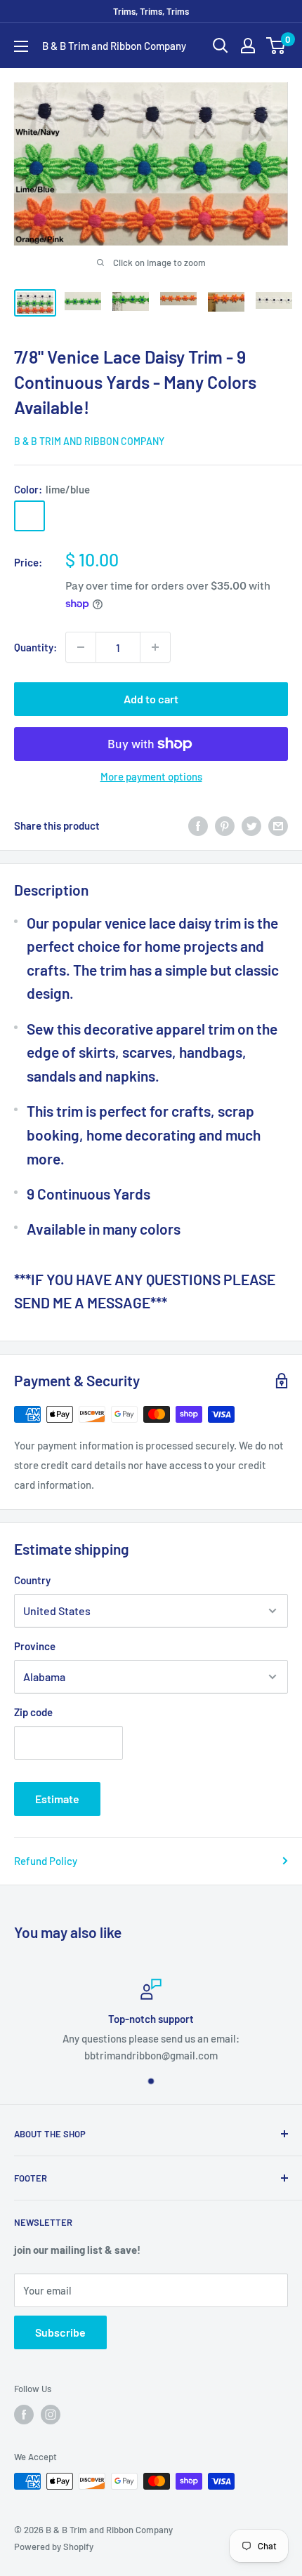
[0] (276, 46)
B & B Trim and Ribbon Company (89, 441)
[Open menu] (21, 46)
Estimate (57, 1799)
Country (32, 1580)
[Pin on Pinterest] (225, 825)
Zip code (33, 1712)
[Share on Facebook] (198, 825)
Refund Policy (46, 1861)
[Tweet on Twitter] (251, 825)
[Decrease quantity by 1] (81, 647)
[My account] (248, 46)
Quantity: (35, 647)
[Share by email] (278, 825)
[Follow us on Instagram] (51, 2415)
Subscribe (60, 2332)
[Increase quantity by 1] (155, 647)
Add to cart (151, 699)
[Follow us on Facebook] (24, 2415)
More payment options (151, 776)
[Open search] (221, 46)
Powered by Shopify (54, 2547)
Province (35, 1646)
